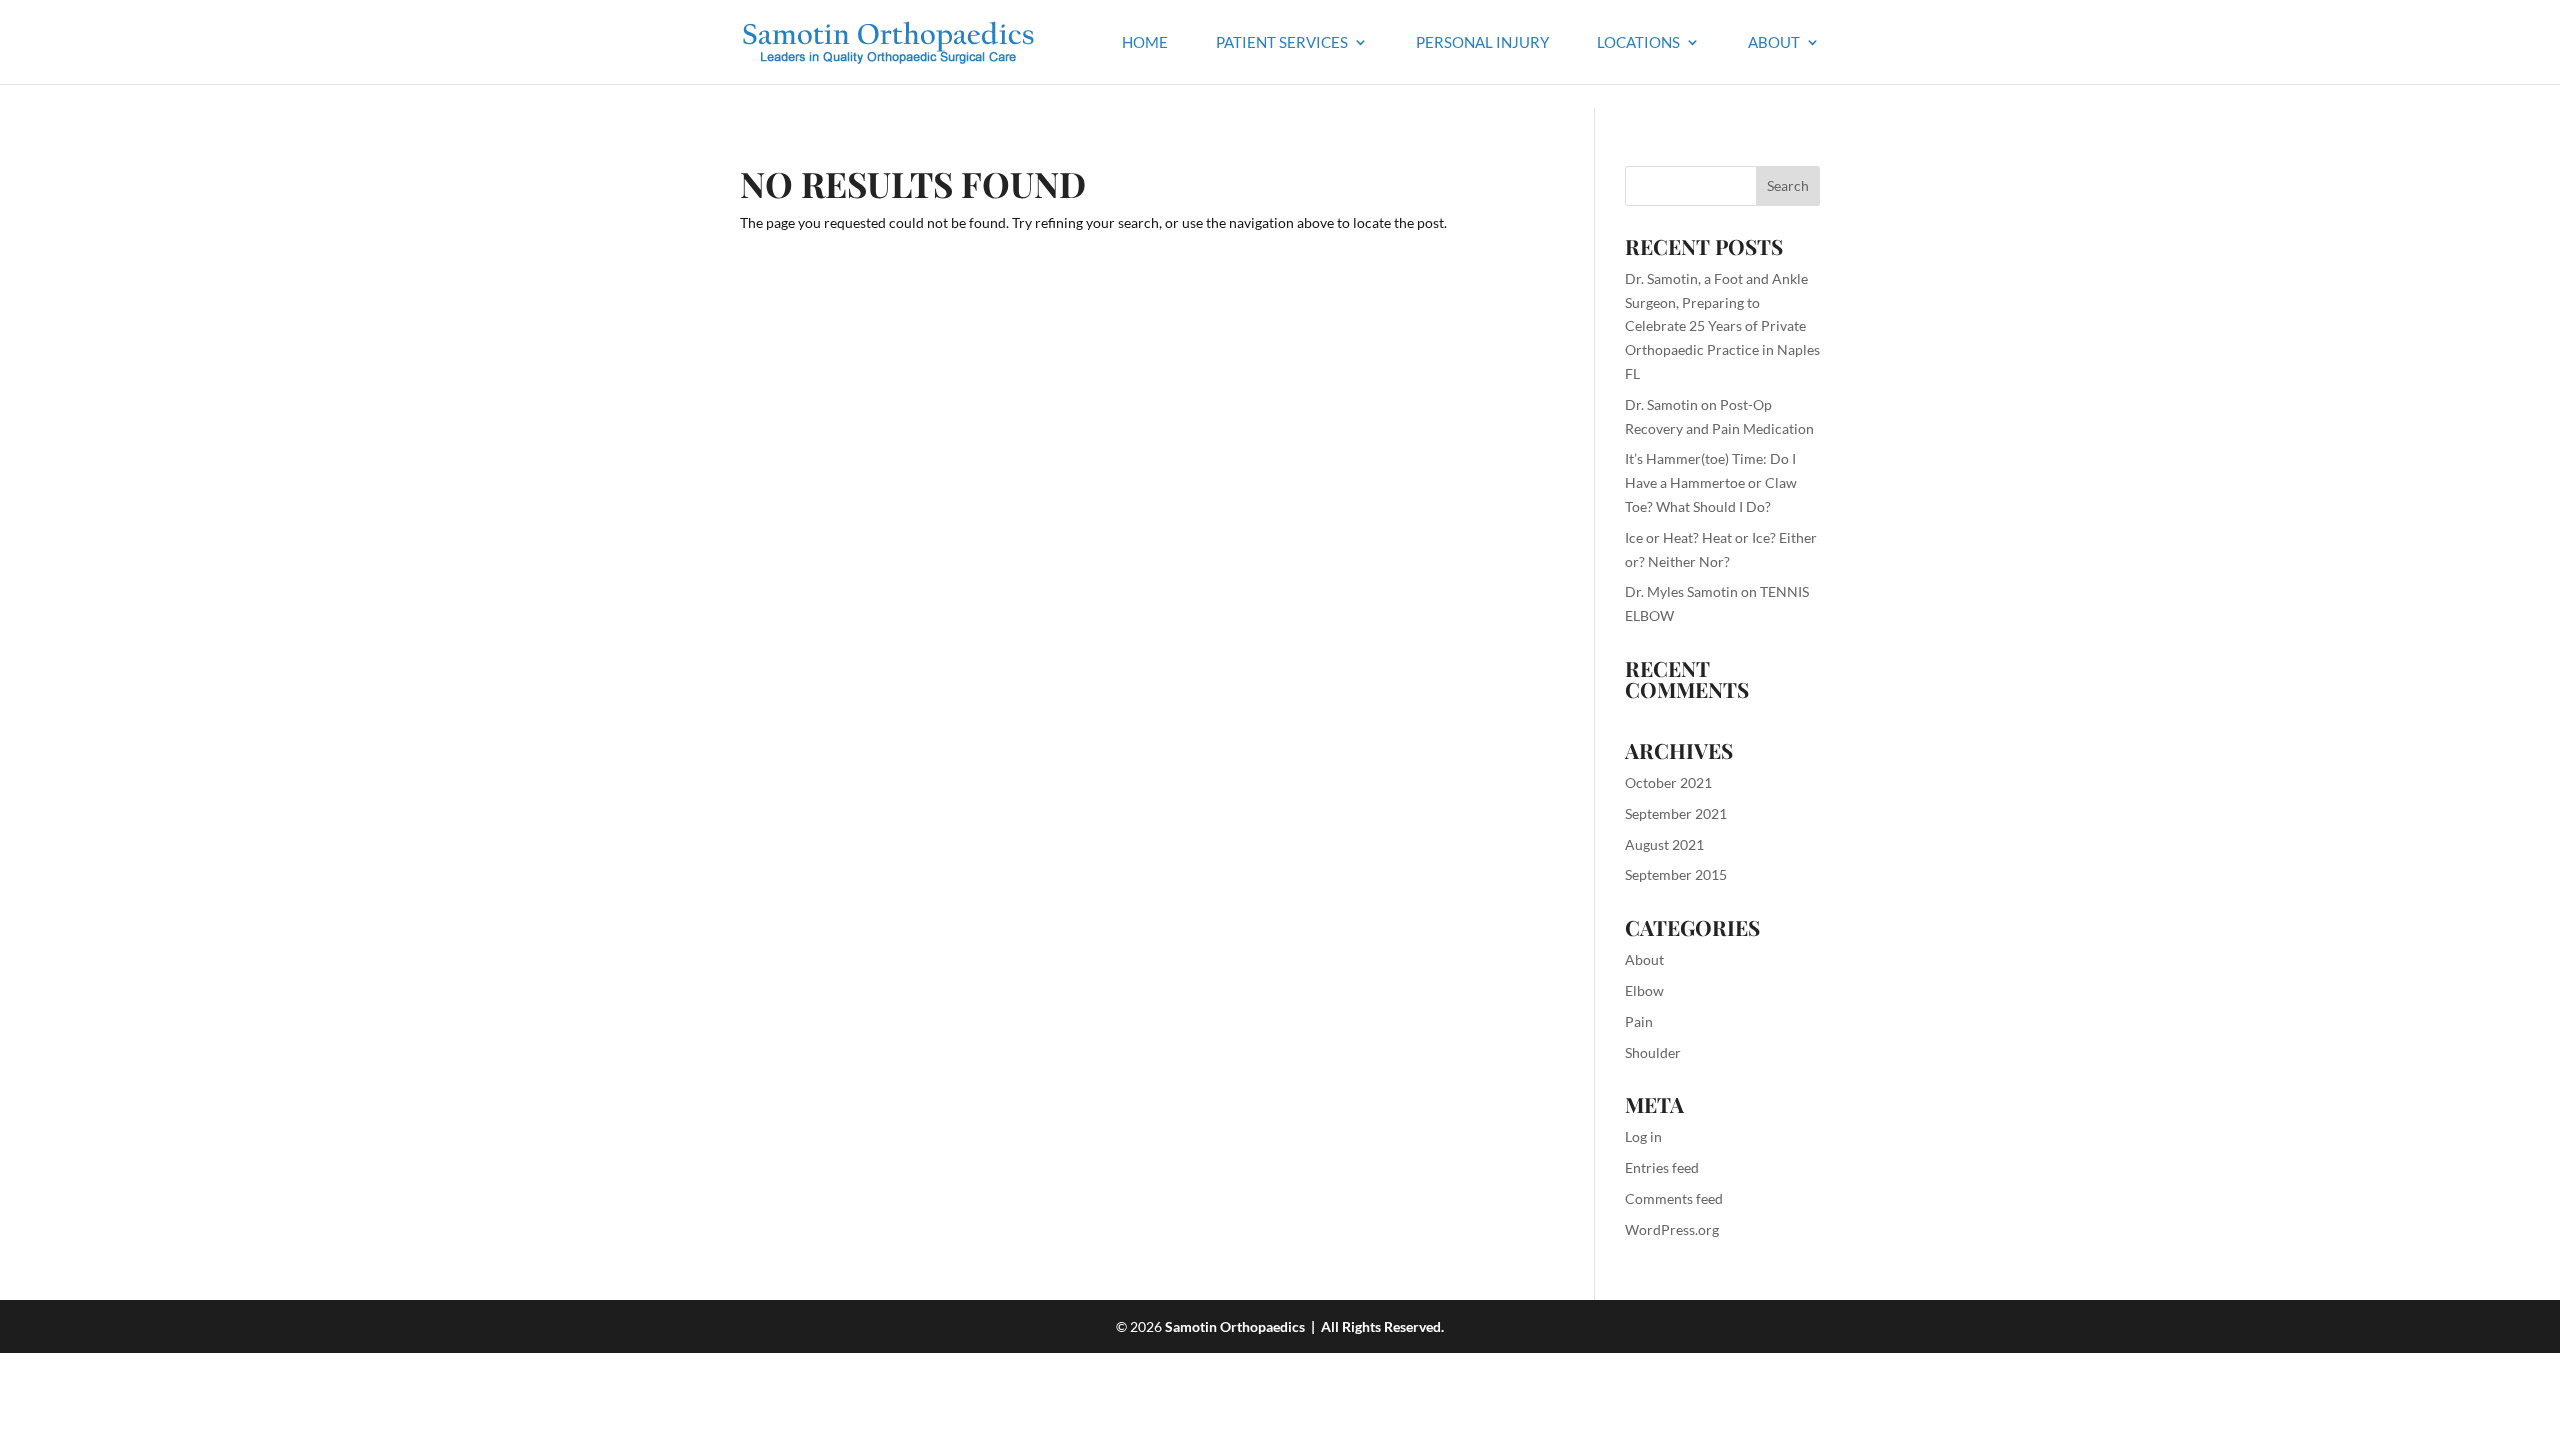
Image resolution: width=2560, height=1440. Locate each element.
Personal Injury (1482, 43)
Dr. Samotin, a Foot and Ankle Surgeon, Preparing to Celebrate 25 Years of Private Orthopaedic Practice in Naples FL (1722, 326)
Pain (1639, 1021)
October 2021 (1668, 782)
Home (1145, 43)
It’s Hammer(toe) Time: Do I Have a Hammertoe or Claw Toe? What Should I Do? (1711, 482)
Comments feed (1674, 1198)
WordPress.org (1672, 1229)
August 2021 (1664, 844)
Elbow (1644, 990)
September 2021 (1676, 813)
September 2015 (1676, 874)
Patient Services (1282, 43)
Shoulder (1653, 1052)
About (1774, 43)
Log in (1643, 1136)
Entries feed (1662, 1167)
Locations (1638, 43)
